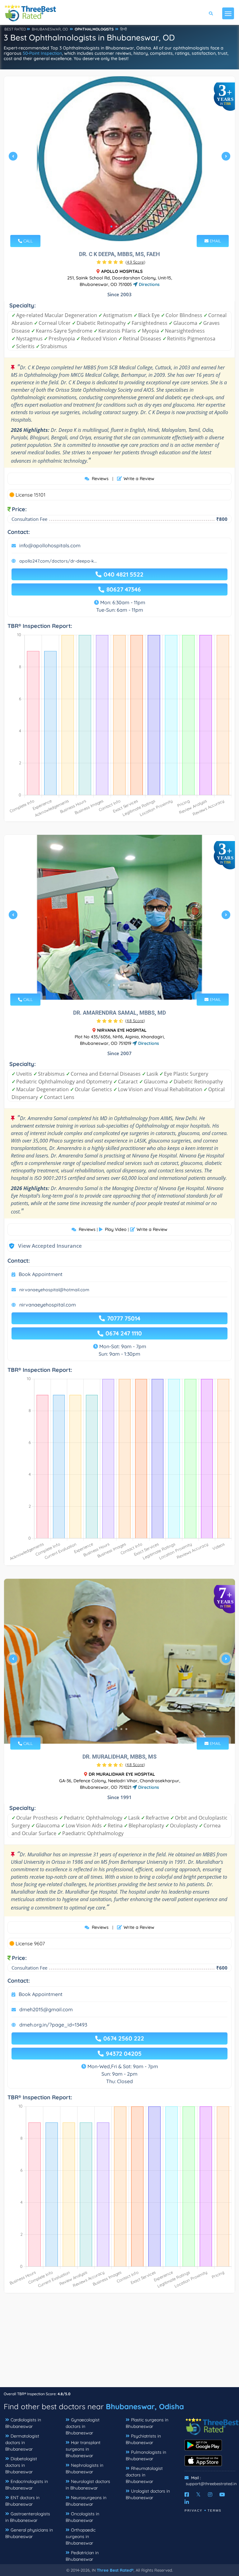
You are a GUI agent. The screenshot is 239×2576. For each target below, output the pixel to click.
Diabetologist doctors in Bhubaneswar (21, 2465)
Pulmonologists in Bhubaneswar (146, 2455)
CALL (27, 241)
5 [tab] (129, 985)
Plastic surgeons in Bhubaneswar (147, 2423)
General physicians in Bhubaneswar (29, 2533)
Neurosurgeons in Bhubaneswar (86, 2501)
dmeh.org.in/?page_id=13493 (53, 2025)
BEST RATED (15, 29)
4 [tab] (126, 227)
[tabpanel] (119, 159)
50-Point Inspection (42, 53)
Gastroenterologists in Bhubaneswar (28, 2517)
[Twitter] (198, 2494)
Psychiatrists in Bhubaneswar (143, 2439)
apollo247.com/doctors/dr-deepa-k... (58, 561)
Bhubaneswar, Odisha (145, 2406)
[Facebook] (187, 2494)
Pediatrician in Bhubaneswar (82, 2556)
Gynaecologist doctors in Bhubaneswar (83, 2426)
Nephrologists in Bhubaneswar (84, 2468)
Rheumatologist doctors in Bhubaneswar (144, 2475)
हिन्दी (124, 29)
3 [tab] (121, 227)
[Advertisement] (119, 2343)
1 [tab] (111, 227)
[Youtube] (222, 2494)
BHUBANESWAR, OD (50, 29)
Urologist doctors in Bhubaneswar (148, 2494)
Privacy (194, 2511)
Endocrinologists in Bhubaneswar (27, 2485)
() (135, 262)
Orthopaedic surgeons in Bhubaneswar (81, 2536)
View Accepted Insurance (44, 1246)
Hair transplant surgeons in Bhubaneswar (83, 2449)
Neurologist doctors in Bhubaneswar (88, 2485)
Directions (149, 284)
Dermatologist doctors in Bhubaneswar (22, 2443)
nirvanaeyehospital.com (48, 1305)
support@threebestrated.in (211, 2484)
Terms (215, 2511)
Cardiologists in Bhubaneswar (23, 2423)
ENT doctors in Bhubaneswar (22, 2501)
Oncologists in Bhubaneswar (82, 2517)
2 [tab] (116, 227)
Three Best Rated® (115, 2570)
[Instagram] (210, 2494)
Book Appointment (41, 1274)
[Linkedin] (187, 2502)
